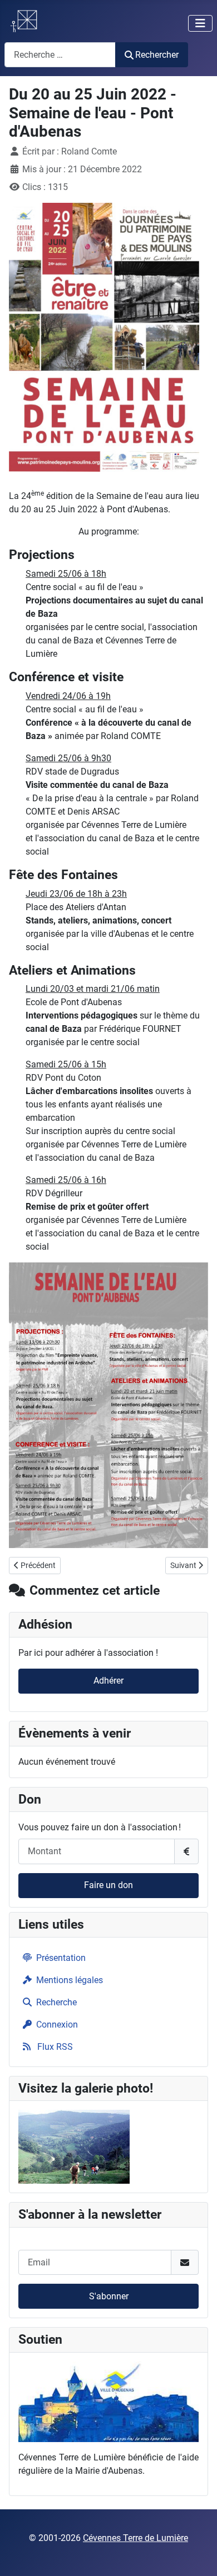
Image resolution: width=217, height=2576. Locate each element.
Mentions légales (70, 1980)
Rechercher (157, 55)
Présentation (61, 1958)
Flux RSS (54, 2047)
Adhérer (108, 1681)
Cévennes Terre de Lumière (135, 2538)
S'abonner (109, 2296)
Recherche (56, 2002)
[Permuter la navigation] (200, 23)
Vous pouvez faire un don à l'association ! (100, 1827)
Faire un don (108, 1885)
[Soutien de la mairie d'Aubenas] (108, 2401)
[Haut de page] (198, 2555)
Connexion (57, 2025)
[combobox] (60, 55)
